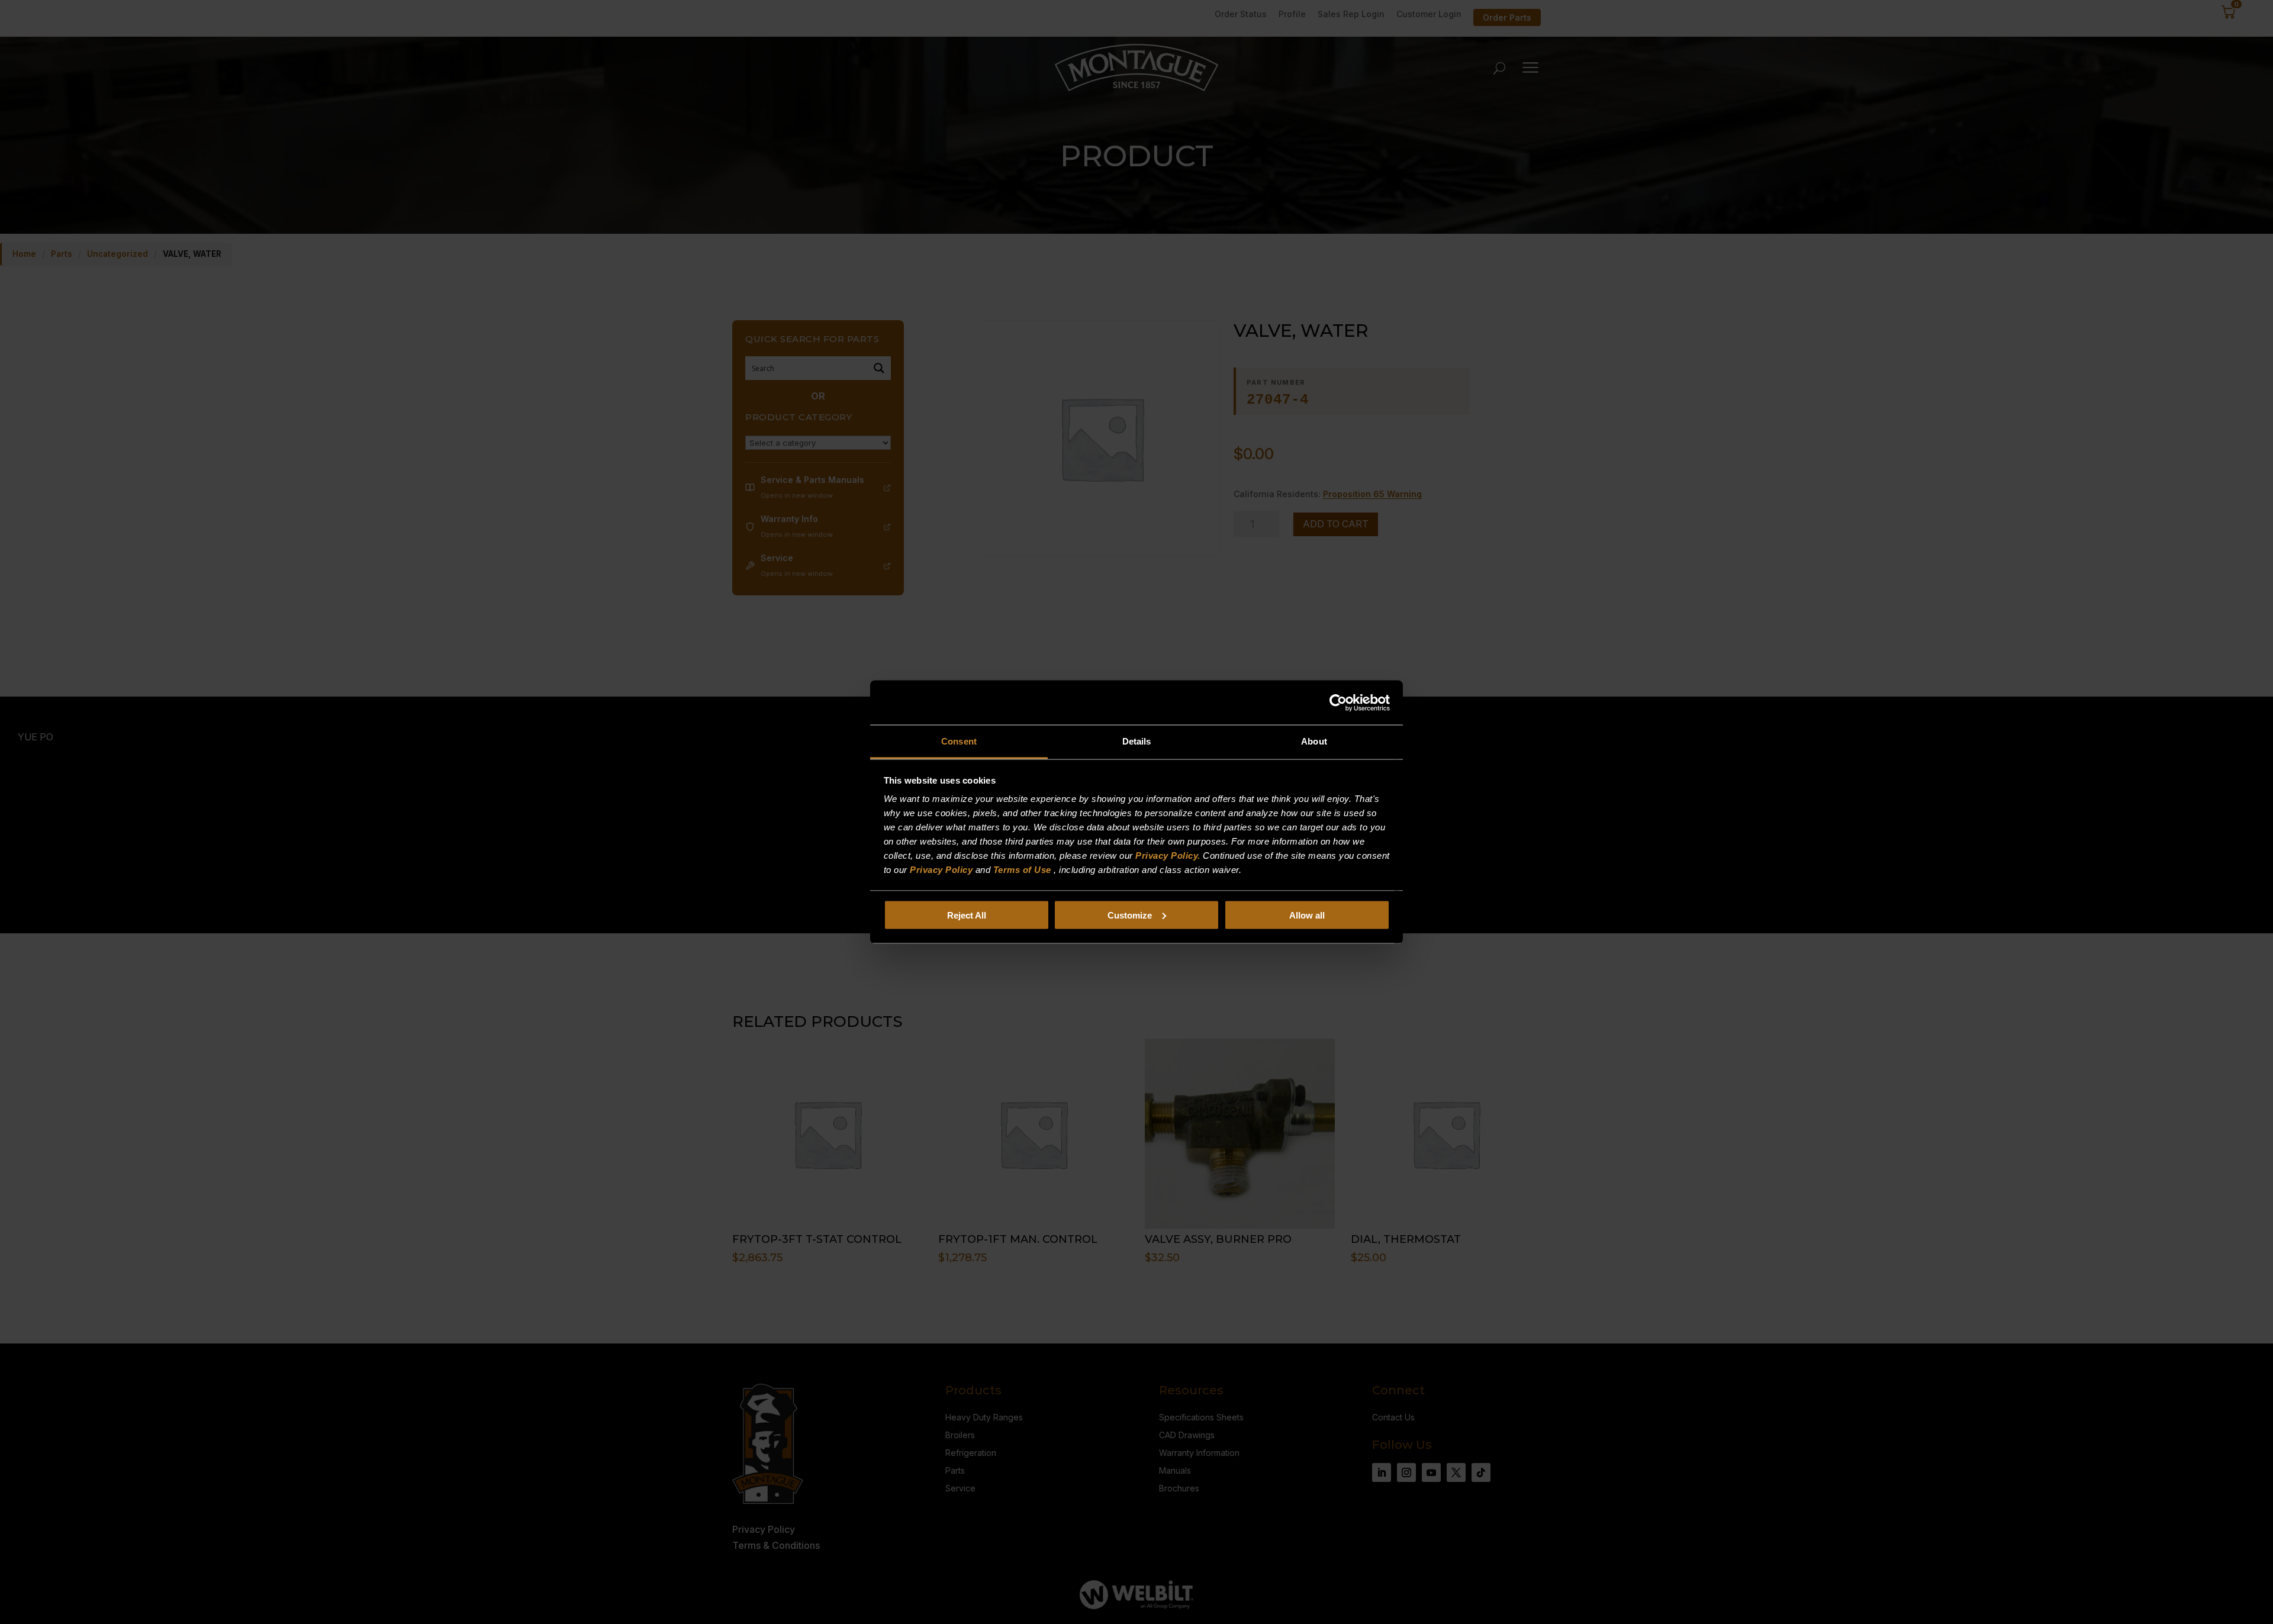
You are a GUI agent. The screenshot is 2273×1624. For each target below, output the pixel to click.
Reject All (967, 915)
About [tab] (1314, 741)
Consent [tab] (959, 741)
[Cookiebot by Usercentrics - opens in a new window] (1338, 703)
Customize (1130, 915)
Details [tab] (1137, 741)
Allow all (1307, 915)
